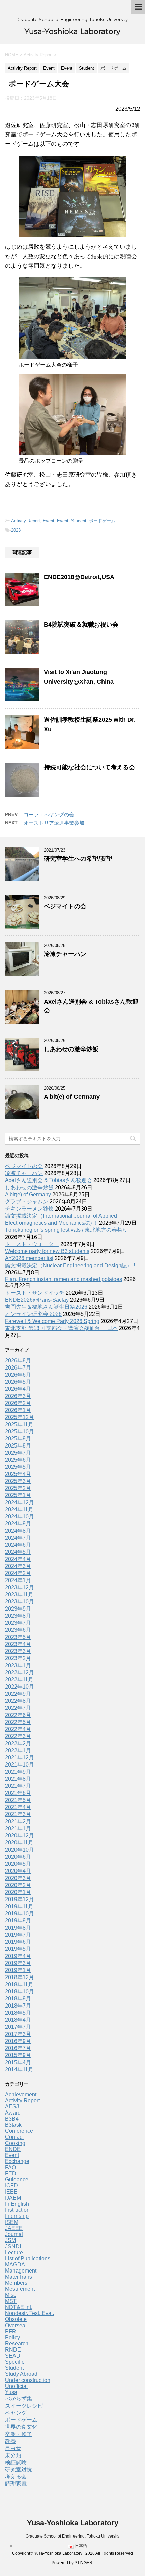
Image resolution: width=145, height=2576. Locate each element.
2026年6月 (18, 1375)
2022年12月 (20, 1672)
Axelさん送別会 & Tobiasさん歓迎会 (49, 1180)
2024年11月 (19, 1509)
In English (17, 2204)
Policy (12, 2338)
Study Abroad (21, 2374)
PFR (11, 2331)
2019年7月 (18, 1935)
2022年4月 (18, 1729)
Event (49, 521)
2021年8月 (18, 1779)
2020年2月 (18, 1885)
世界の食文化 (21, 2427)
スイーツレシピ (24, 2406)
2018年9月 (18, 1999)
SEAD (13, 2356)
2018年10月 (20, 1991)
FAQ (10, 2167)
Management (21, 2271)
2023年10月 (20, 1602)
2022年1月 (18, 1750)
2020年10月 (20, 1850)
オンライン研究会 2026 (33, 1314)
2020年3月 (18, 1878)
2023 (16, 530)
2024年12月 (20, 1502)
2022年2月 (18, 1743)
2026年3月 (18, 1396)
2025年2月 (18, 1488)
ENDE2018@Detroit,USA (79, 577)
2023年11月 (19, 1595)
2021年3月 (18, 1814)
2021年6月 (18, 1793)
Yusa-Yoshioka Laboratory (72, 32)
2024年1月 (18, 1580)
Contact (14, 2137)
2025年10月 (20, 1431)
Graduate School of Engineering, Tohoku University (72, 2536)
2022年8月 (18, 1701)
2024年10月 (20, 1517)
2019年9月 (18, 1921)
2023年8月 (18, 1616)
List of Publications (28, 2259)
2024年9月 (18, 1524)
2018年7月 (18, 2006)
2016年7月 (18, 2048)
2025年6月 (18, 1460)
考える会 (16, 2477)
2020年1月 (18, 1892)
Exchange (17, 2161)
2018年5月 (18, 2013)
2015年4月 (18, 2062)
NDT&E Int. (19, 2307)
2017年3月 (18, 2034)
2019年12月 (20, 1899)
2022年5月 (18, 1722)
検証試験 (16, 2462)
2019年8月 (18, 1928)
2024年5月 (18, 1552)
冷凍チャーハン (65, 954)
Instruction (17, 2210)
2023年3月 (18, 1651)
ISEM (12, 2222)
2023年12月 (20, 1587)
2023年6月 (18, 1630)
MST (11, 2301)
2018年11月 (19, 1984)
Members (16, 2283)
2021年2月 (18, 1821)
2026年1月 (18, 1410)
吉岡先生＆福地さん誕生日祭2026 (46, 1307)
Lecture (14, 2252)
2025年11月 (19, 1424)
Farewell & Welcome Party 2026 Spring (52, 1321)
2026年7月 (18, 1368)
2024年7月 (18, 1538)
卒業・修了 (19, 2434)
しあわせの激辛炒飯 (71, 1049)
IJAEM (13, 2198)
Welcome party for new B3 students (47, 1251)
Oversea (15, 2325)
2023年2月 (18, 1658)
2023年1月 (18, 1665)
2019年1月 (18, 1970)
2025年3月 (18, 1481)
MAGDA (15, 2265)
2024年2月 (18, 1573)
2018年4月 (18, 2020)
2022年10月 (20, 1687)
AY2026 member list (29, 1258)
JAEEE (14, 2228)
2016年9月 (18, 2041)
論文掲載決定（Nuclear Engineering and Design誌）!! (70, 1265)
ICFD (11, 2186)
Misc (11, 2295)
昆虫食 (13, 2448)
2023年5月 (18, 1637)
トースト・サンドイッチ (35, 1293)
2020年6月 (18, 1857)
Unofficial (16, 2386)
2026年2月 (18, 1403)
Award (13, 2113)
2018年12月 (20, 1977)
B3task (13, 2125)
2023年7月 (18, 1623)
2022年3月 (18, 1736)
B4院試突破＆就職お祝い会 (81, 625)
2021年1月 (18, 1828)
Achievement (21, 2094)
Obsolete (16, 2319)
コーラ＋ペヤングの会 (49, 814)
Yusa (11, 2392)
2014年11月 (19, 2069)
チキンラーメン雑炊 (29, 1209)
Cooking (15, 2143)
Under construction (28, 2380)
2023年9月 (18, 1609)
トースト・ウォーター (32, 1244)
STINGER (83, 2563)
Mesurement (20, 2289)
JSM (10, 2240)
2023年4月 (18, 1644)
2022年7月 (18, 1708)
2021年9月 (18, 1772)
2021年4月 (18, 1807)
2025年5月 (18, 1467)
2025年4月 (18, 1474)
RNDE (13, 2350)
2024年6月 (18, 1545)
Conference (19, 2131)
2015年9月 (18, 2055)
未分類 (13, 2455)
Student (79, 521)
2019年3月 (18, 1963)
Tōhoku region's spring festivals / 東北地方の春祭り (66, 1230)
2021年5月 (18, 1800)
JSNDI (13, 2246)
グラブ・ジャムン (27, 1202)
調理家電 (16, 2484)
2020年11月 (19, 1843)
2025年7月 (18, 1453)
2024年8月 (18, 1531)
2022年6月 (18, 1715)
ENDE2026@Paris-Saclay (37, 1300)
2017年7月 (18, 2027)
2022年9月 (18, 1694)
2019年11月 (19, 1906)
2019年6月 (18, 1942)
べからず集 (19, 2399)
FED (11, 2173)
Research (17, 2344)
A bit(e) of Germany (72, 1097)
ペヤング (16, 2413)
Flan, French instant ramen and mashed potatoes (64, 1279)
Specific (15, 2362)
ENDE (13, 2149)
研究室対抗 (19, 2469)
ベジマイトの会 (65, 906)
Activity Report (26, 521)
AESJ (12, 2107)
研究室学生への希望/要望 (78, 859)
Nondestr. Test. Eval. (30, 2313)
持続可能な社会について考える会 (89, 767)
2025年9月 (18, 1439)
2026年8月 (18, 1361)
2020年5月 (18, 1864)
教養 (10, 2441)
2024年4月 (18, 1559)
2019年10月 (20, 1914)
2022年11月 (19, 1680)
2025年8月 (18, 1446)
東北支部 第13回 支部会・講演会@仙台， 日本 (61, 1328)
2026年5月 (18, 1382)
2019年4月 (18, 1956)
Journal (14, 2234)
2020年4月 (18, 1871)
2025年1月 (18, 1495)
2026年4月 (18, 1389)
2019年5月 (18, 1949)
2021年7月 (18, 1786)
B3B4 (12, 2119)
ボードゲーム (102, 521)
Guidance (17, 2180)
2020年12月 (20, 1836)
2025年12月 (20, 1417)
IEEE (11, 2192)
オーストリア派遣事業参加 (54, 823)
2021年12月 (20, 1758)
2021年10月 (20, 1765)
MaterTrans (19, 2277)
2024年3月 (18, 1566)
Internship (17, 2216)
